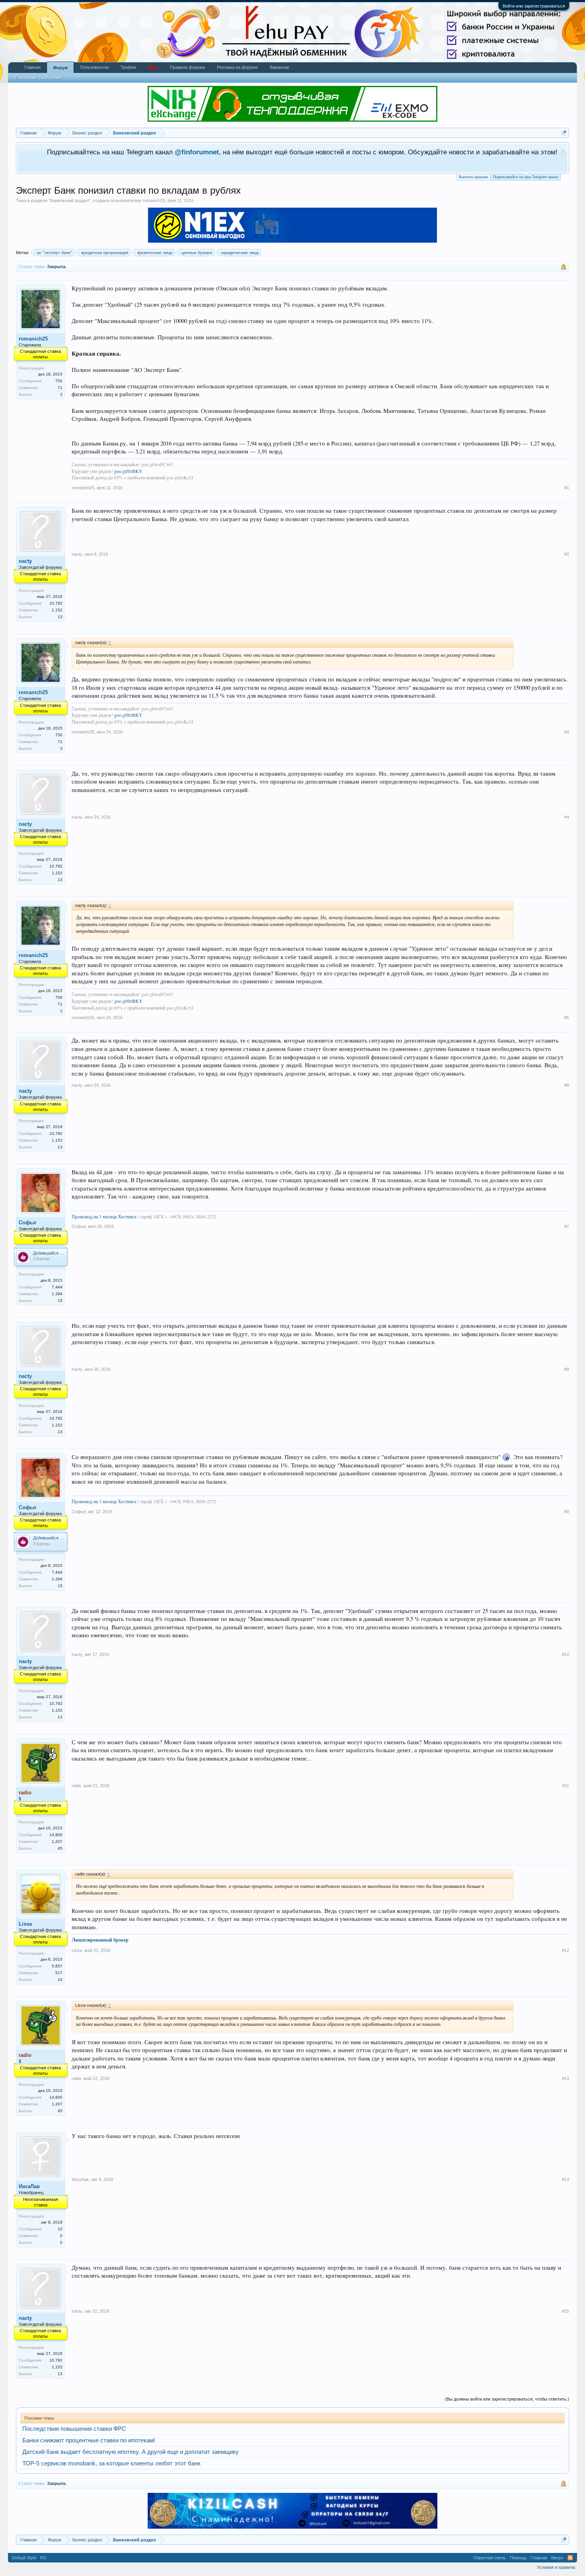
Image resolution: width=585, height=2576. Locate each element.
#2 (567, 554)
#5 (567, 1018)
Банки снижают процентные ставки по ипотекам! (89, 2440)
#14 (565, 2179)
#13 (565, 2078)
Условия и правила (556, 2567)
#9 (567, 1512)
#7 (567, 1226)
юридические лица (240, 253)
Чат (153, 67)
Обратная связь (489, 2558)
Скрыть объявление (563, 151)
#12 (565, 1950)
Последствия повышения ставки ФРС (74, 2429)
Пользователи (94, 67)
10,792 (56, 603)
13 (60, 617)
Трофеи (128, 67)
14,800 (56, 1835)
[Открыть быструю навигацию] (564, 133)
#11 (566, 1786)
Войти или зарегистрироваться (534, 6)
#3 (567, 732)
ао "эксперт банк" (54, 253)
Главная (32, 67)
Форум (60, 68)
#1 (567, 488)
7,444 (57, 1287)
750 (59, 381)
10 (60, 1980)
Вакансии (279, 67)
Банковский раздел (69, 200)
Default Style (24, 2558)
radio (76, 1786)
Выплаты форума (473, 177)
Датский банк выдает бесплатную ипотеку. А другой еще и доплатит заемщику (131, 2452)
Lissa (25, 1924)
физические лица (155, 253)
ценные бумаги (197, 253)
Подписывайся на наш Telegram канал (526, 177)
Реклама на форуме (237, 67)
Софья (27, 1223)
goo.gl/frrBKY (128, 471)
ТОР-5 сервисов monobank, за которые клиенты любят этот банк (111, 2463)
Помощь (518, 2558)
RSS (570, 2558)
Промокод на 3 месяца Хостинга (104, 1216)
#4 (567, 817)
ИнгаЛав (29, 2186)
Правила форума (187, 67)
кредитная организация (105, 253)
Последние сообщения (38, 78)
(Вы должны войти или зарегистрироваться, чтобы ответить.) (507, 2399)
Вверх (557, 2558)
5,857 (57, 1966)
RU (43, 2558)
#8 (567, 1369)
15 (60, 1301)
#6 (567, 1085)
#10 (565, 1654)
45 (60, 1848)
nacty (25, 561)
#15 (565, 2311)
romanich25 (154, 200)
